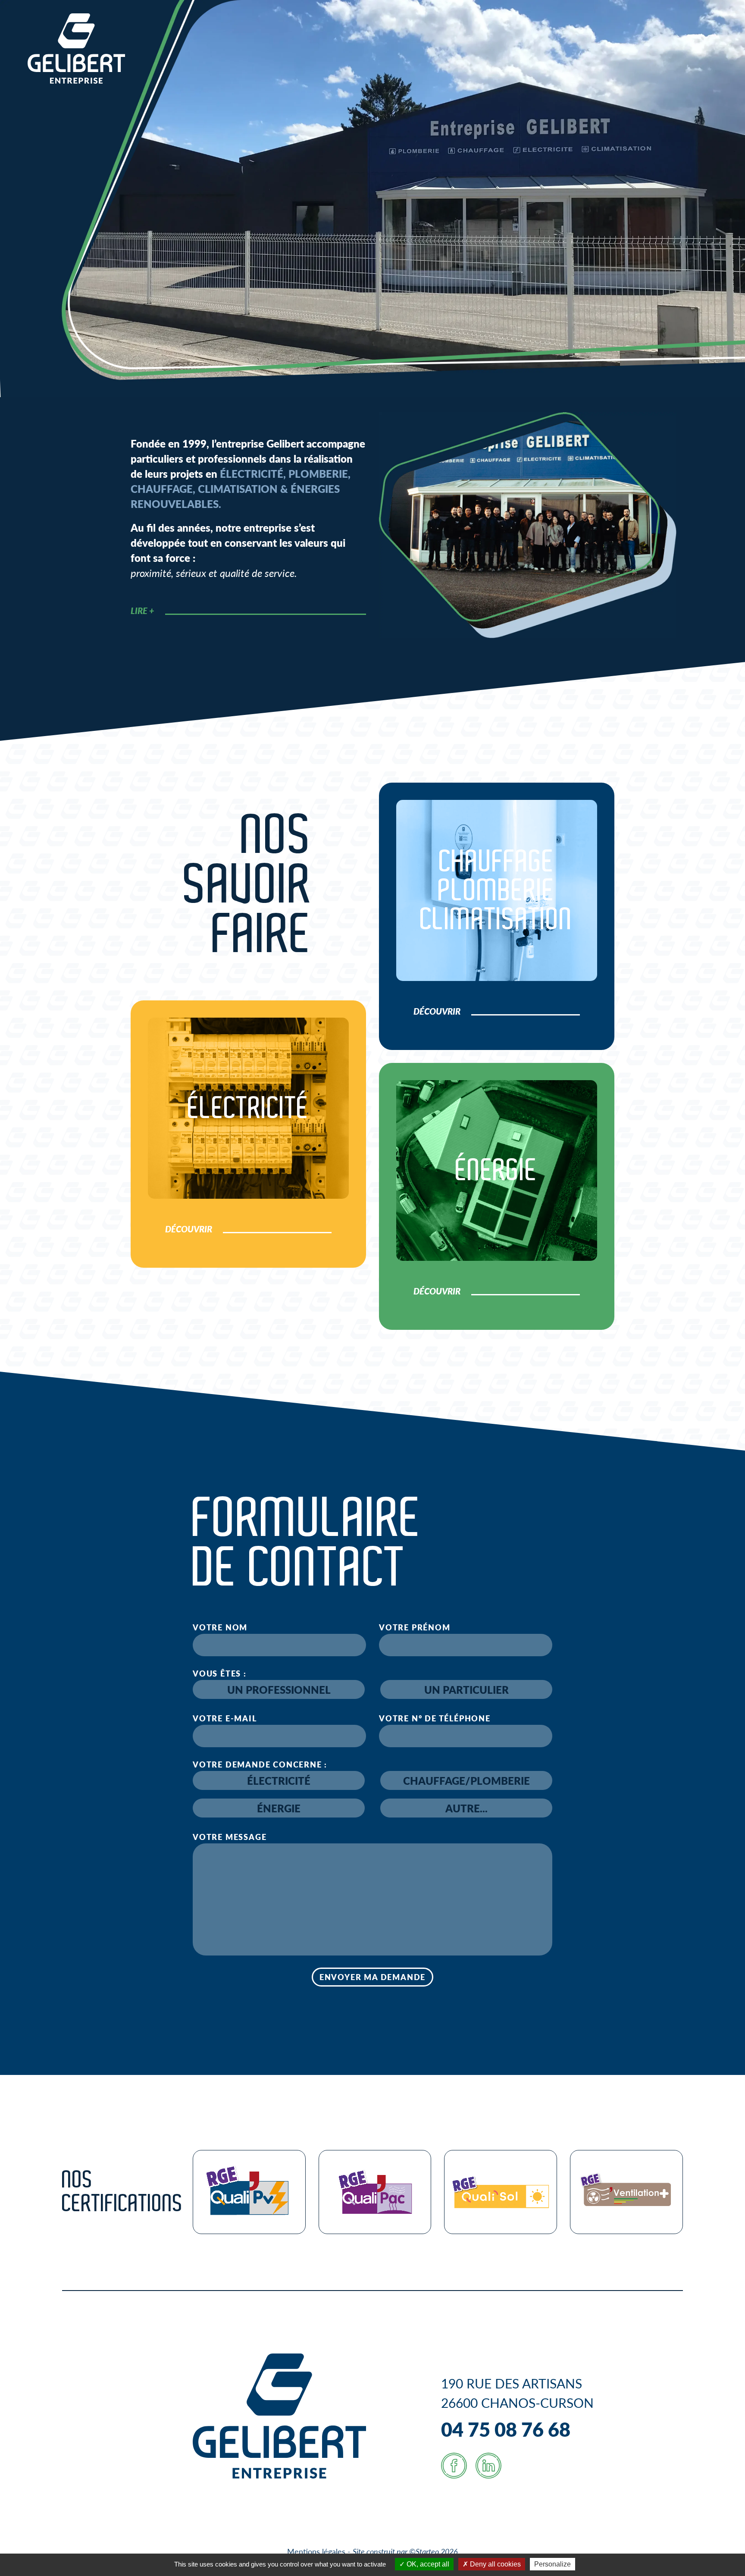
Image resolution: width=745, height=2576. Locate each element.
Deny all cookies (495, 2564)
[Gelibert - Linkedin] (488, 2466)
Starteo (427, 2551)
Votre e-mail (225, 1718)
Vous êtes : (220, 1673)
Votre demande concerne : (260, 1764)
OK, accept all (427, 2564)
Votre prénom (415, 1627)
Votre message (230, 1837)
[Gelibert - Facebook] (454, 2466)
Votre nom (220, 1627)
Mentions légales (316, 2551)
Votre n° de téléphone (435, 1718)
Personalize (552, 2564)
